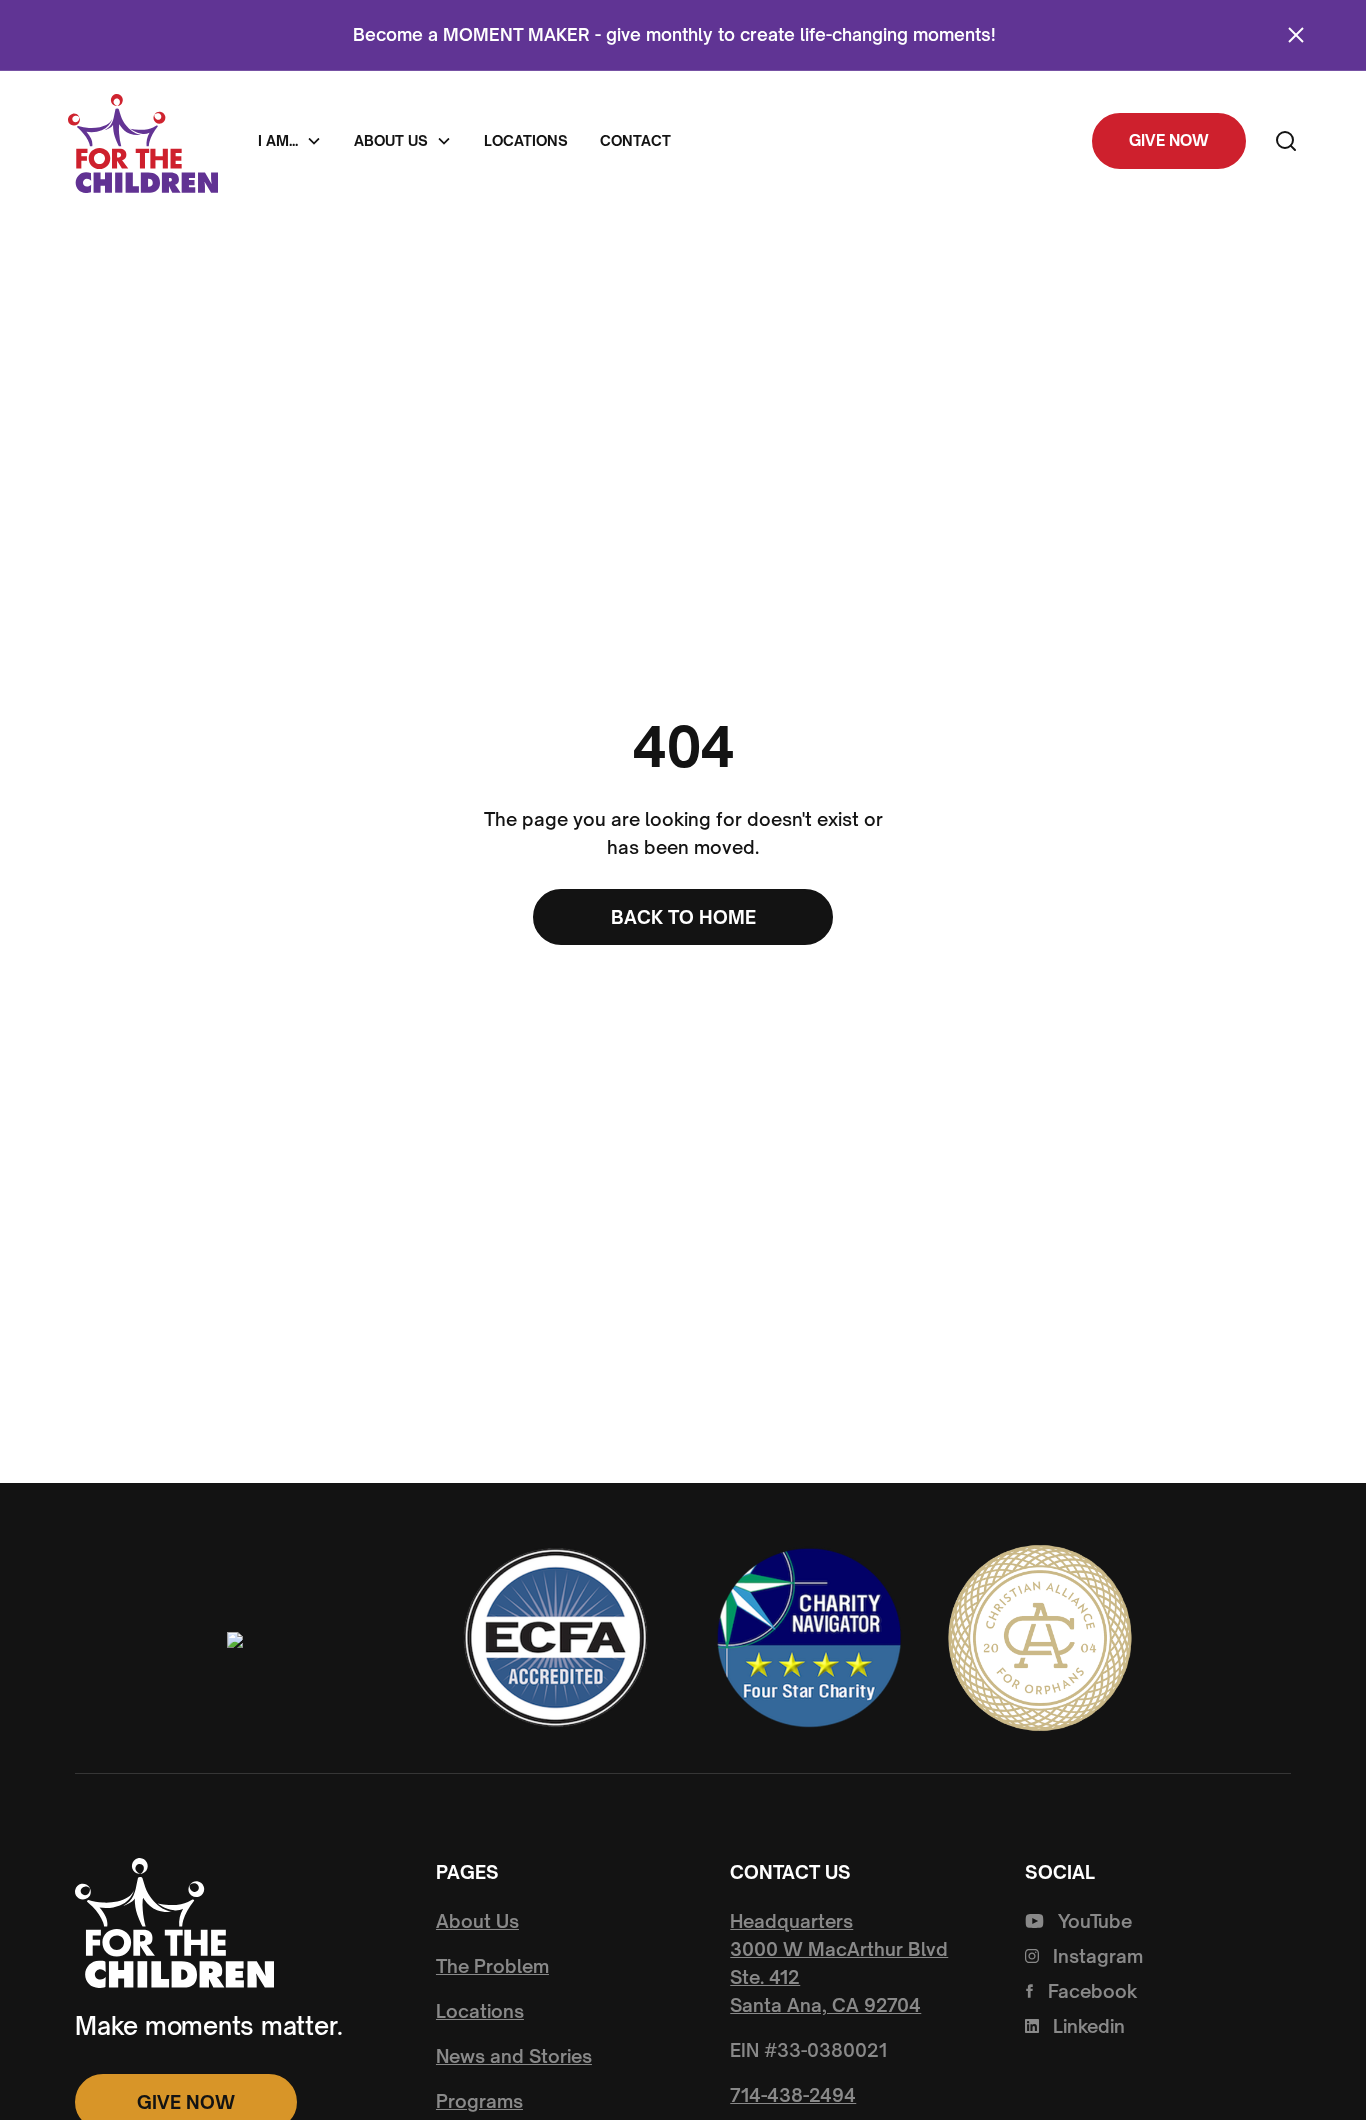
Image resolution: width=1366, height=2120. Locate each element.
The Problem (492, 1966)
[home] (143, 140)
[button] (290, 141)
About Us (477, 1921)
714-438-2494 (793, 2095)
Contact (635, 140)
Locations (526, 140)
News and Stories (514, 2056)
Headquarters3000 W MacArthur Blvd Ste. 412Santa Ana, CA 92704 (839, 1963)
